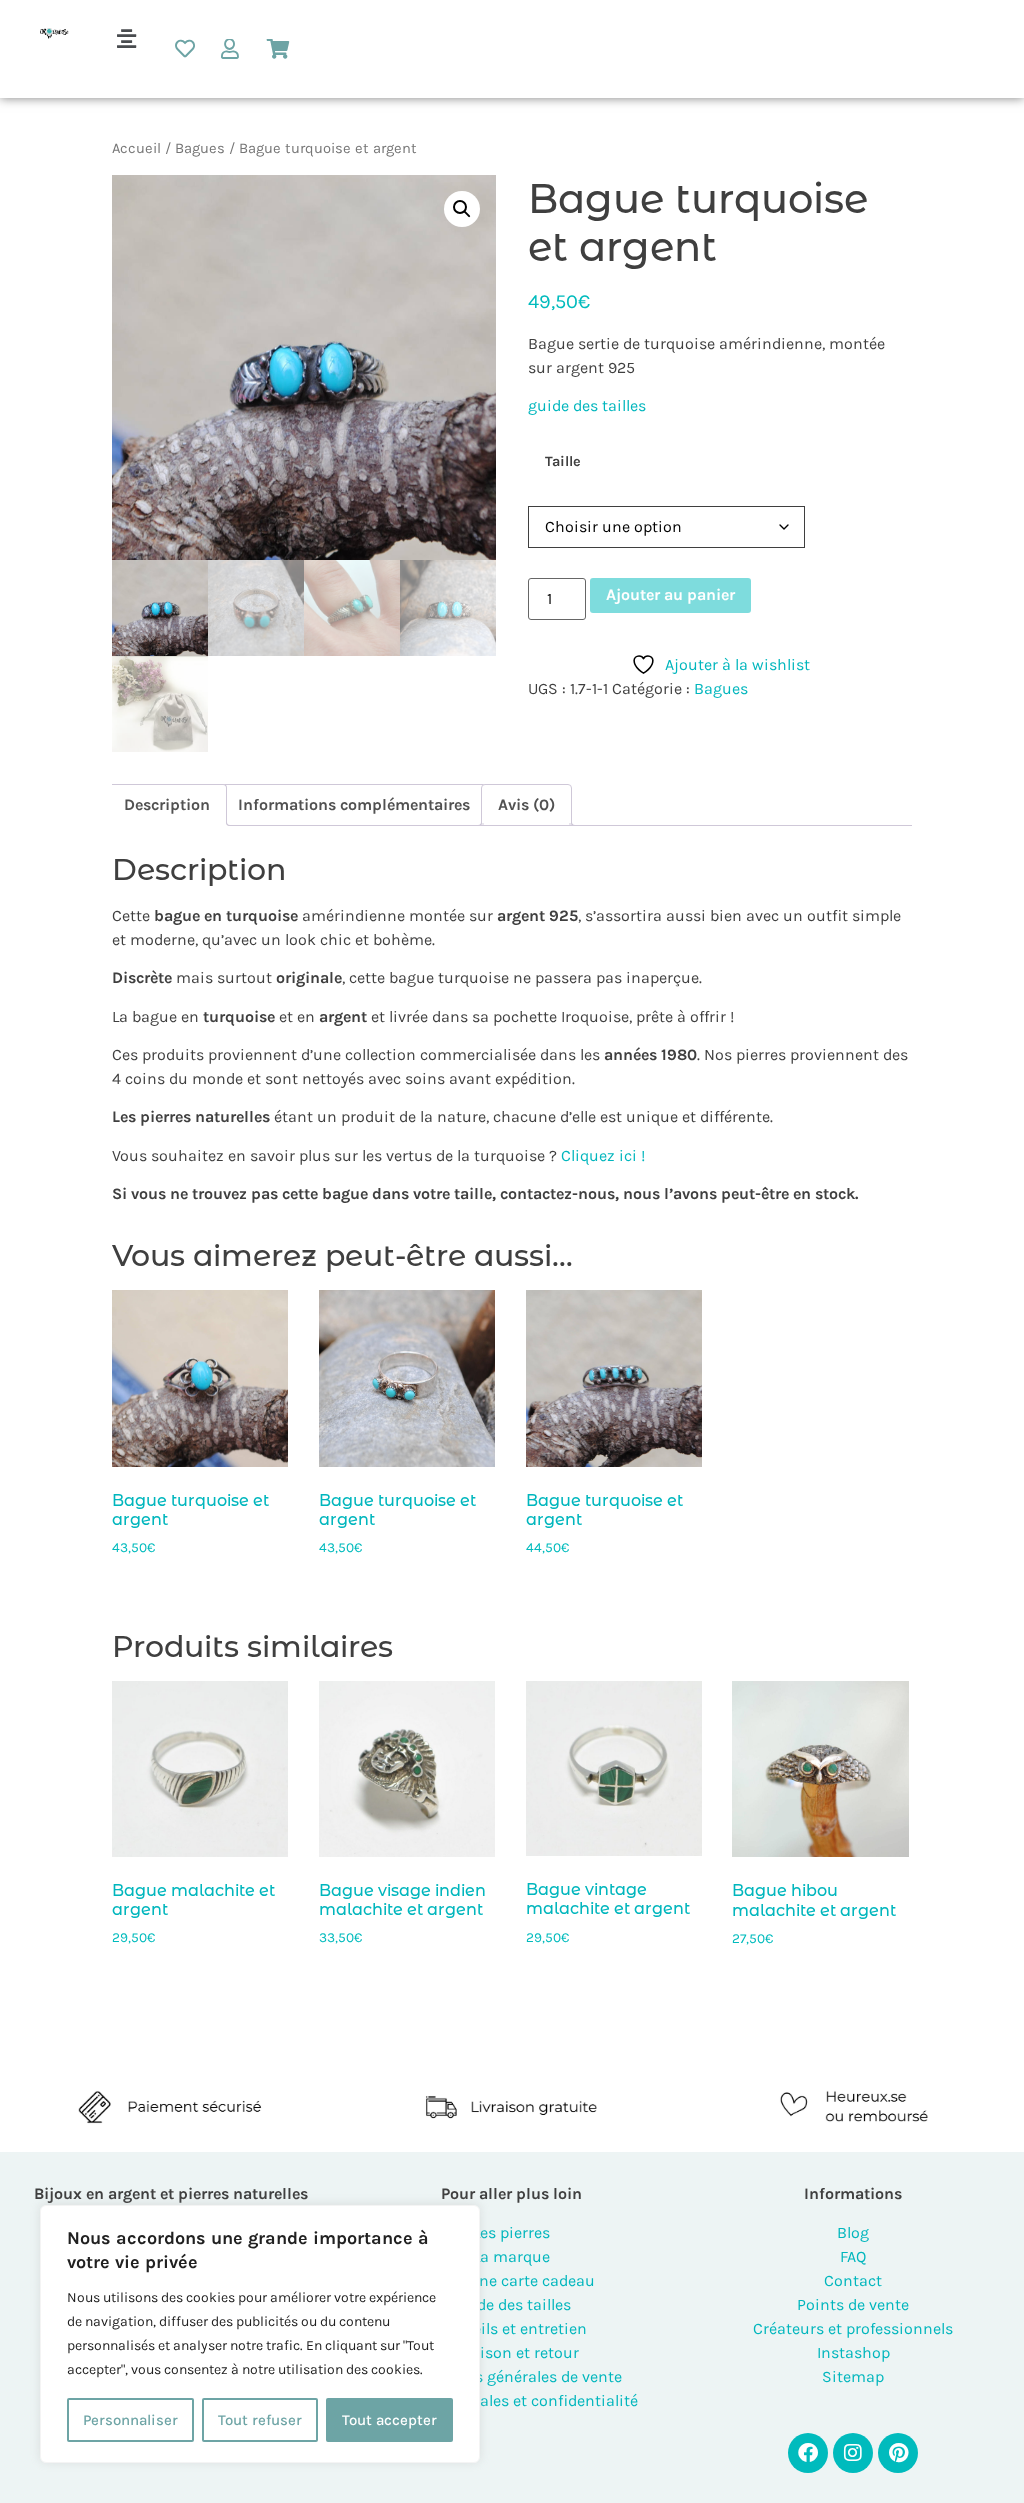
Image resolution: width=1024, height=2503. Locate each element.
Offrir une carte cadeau (511, 2280)
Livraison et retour (512, 2352)
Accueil (136, 148)
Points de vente (853, 2304)
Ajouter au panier (670, 594)
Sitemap (853, 2376)
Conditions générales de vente (512, 2376)
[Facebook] (808, 2453)
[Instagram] (853, 2453)
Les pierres (511, 2232)
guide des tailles (587, 405)
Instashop (853, 2352)
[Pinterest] (898, 2453)
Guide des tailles (511, 2304)
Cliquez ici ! (603, 1155)
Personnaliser (130, 2420)
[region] (260, 2334)
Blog (853, 2232)
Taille (563, 462)
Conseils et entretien (511, 2328)
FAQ (853, 2256)
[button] (126, 39)
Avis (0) (526, 804)
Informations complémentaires (354, 804)
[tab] (167, 805)
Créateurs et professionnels (853, 2328)
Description (167, 804)
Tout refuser (260, 2420)
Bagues (200, 148)
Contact (853, 2280)
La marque (511, 2256)
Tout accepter (389, 2420)
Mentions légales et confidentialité (511, 2400)
